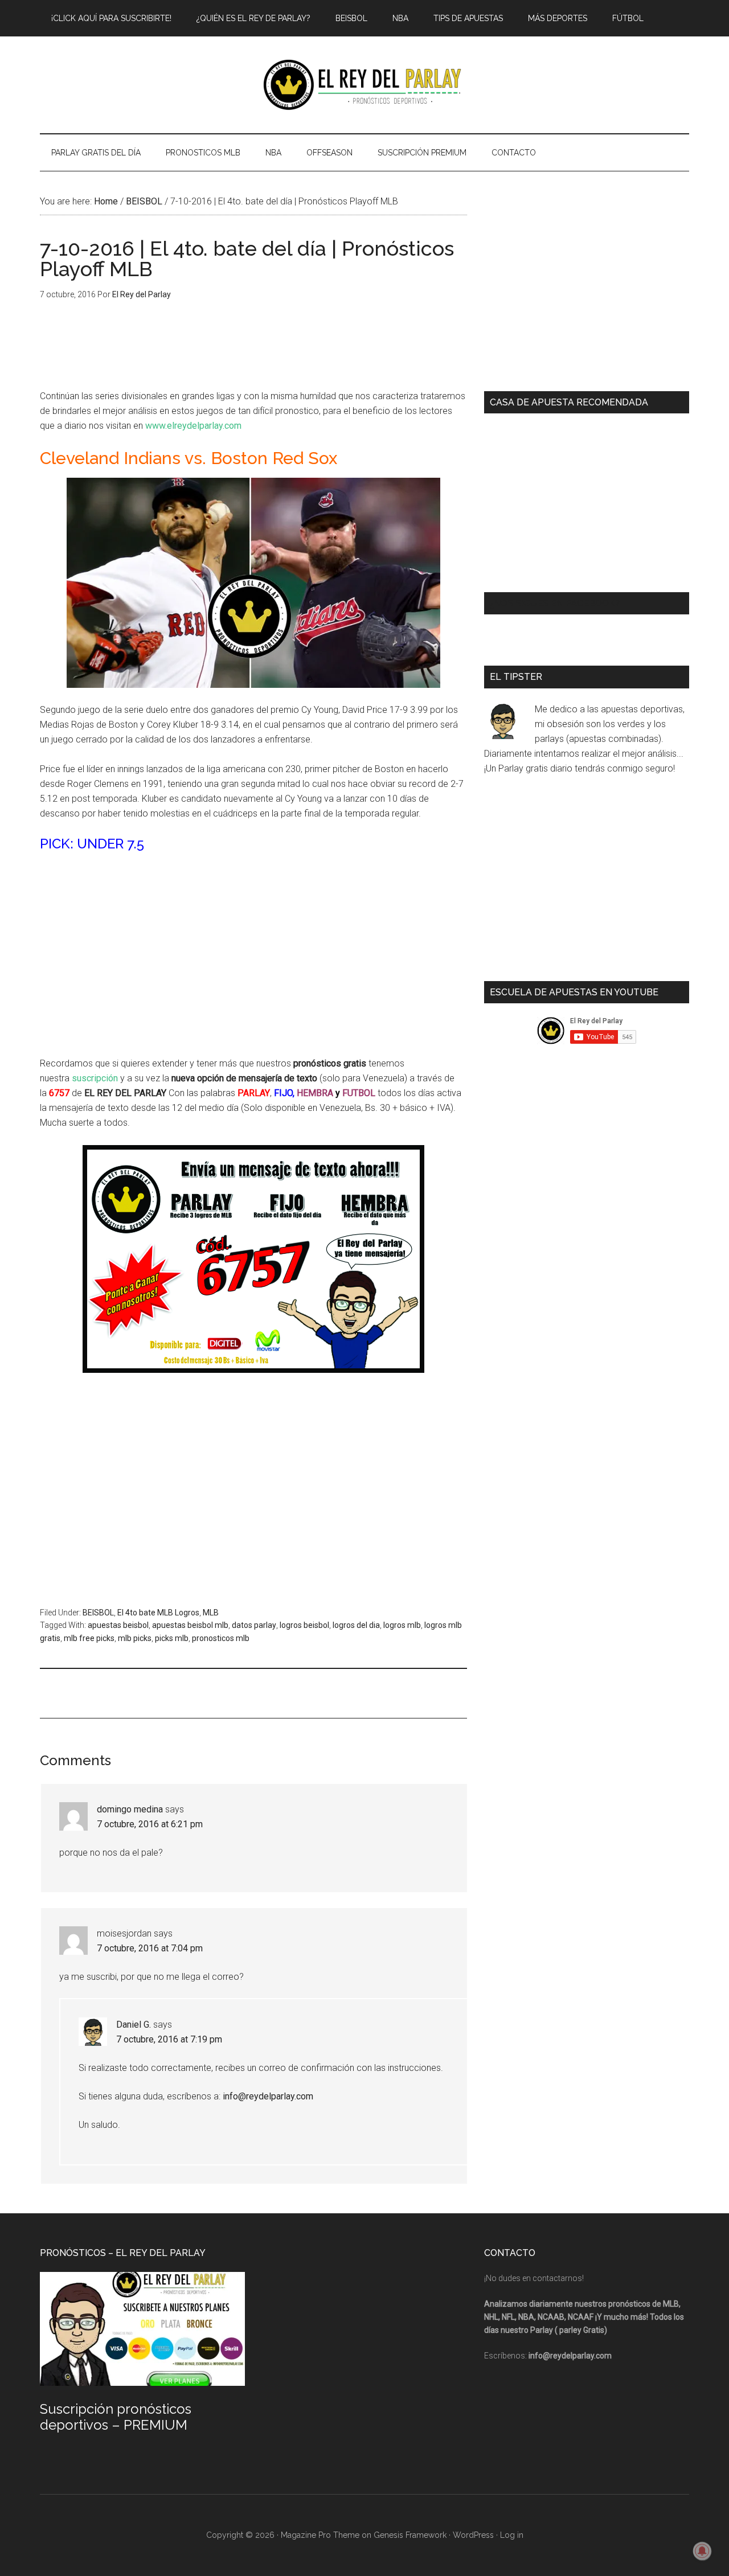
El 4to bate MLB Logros (158, 1613)
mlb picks (135, 1638)
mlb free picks (89, 1638)
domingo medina (130, 1809)
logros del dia (356, 1625)
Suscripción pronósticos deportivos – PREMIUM (116, 2417)
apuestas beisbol (118, 1625)
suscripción (95, 1078)
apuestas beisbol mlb (190, 1625)
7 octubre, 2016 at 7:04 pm (150, 1948)
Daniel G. (134, 2025)
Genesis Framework (410, 2535)
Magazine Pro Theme (320, 2535)
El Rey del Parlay (364, 85)
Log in (512, 2535)
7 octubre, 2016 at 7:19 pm (169, 2039)
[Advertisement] (253, 947)
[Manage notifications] (702, 2551)
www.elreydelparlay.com (193, 426)
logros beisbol (304, 1625)
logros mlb (402, 1625)
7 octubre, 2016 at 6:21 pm (150, 1824)
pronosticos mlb (221, 1638)
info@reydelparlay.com (268, 2096)
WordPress (473, 2535)
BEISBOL (98, 1613)
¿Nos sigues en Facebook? (555, 603)
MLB (211, 1613)
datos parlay (254, 1625)
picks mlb (172, 1638)
